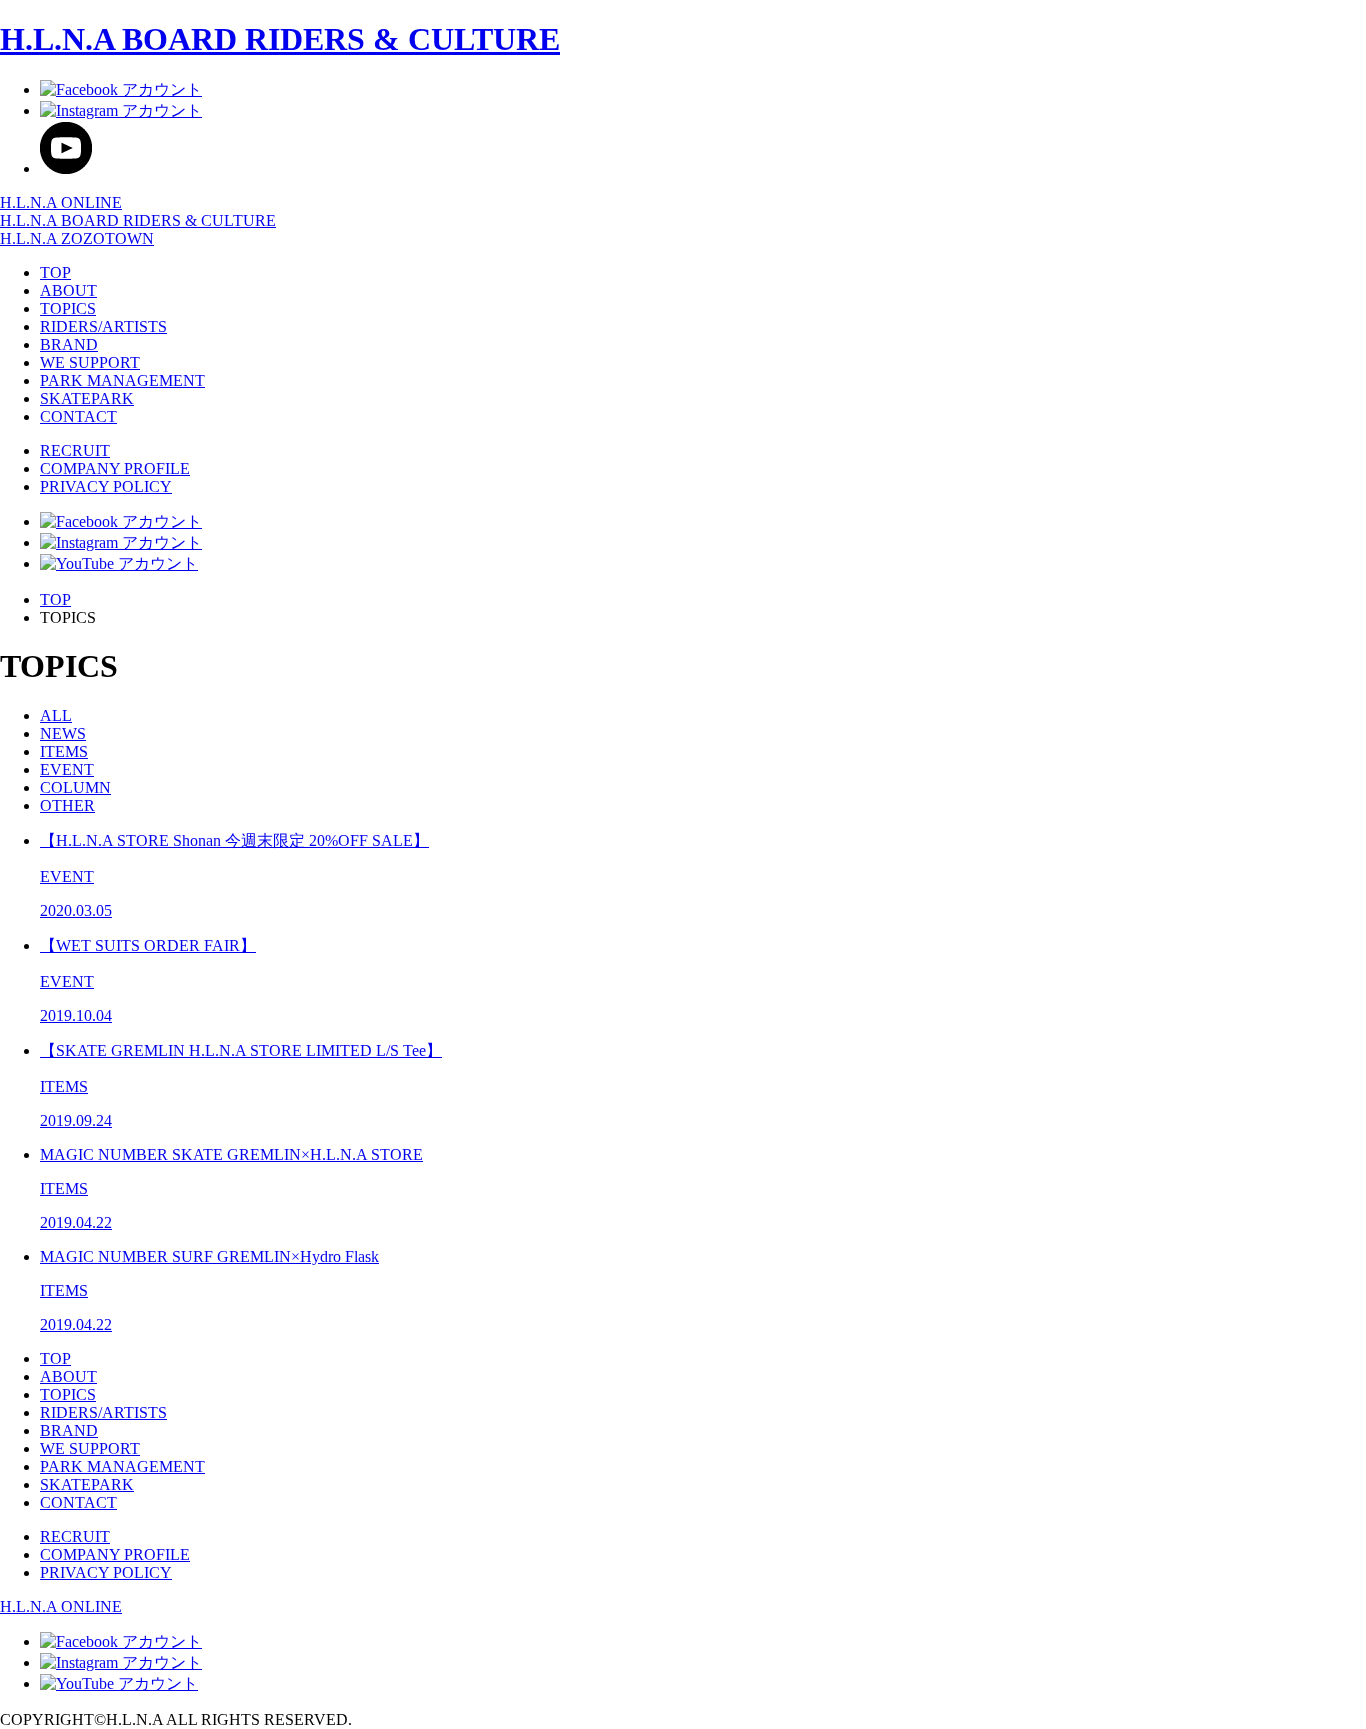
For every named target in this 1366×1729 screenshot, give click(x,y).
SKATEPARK (87, 398)
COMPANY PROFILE (115, 468)
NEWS (63, 733)
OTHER (67, 805)
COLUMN (75, 787)
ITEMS (64, 751)
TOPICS (68, 308)
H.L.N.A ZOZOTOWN (77, 238)
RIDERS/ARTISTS (103, 326)
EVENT (67, 769)
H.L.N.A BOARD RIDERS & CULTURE (280, 39)
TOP (55, 272)
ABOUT (68, 290)
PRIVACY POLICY (106, 486)
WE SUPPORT (90, 362)
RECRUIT (75, 450)
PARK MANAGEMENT (122, 380)
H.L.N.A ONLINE (61, 202)
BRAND (69, 344)
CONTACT (78, 416)
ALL (56, 715)
